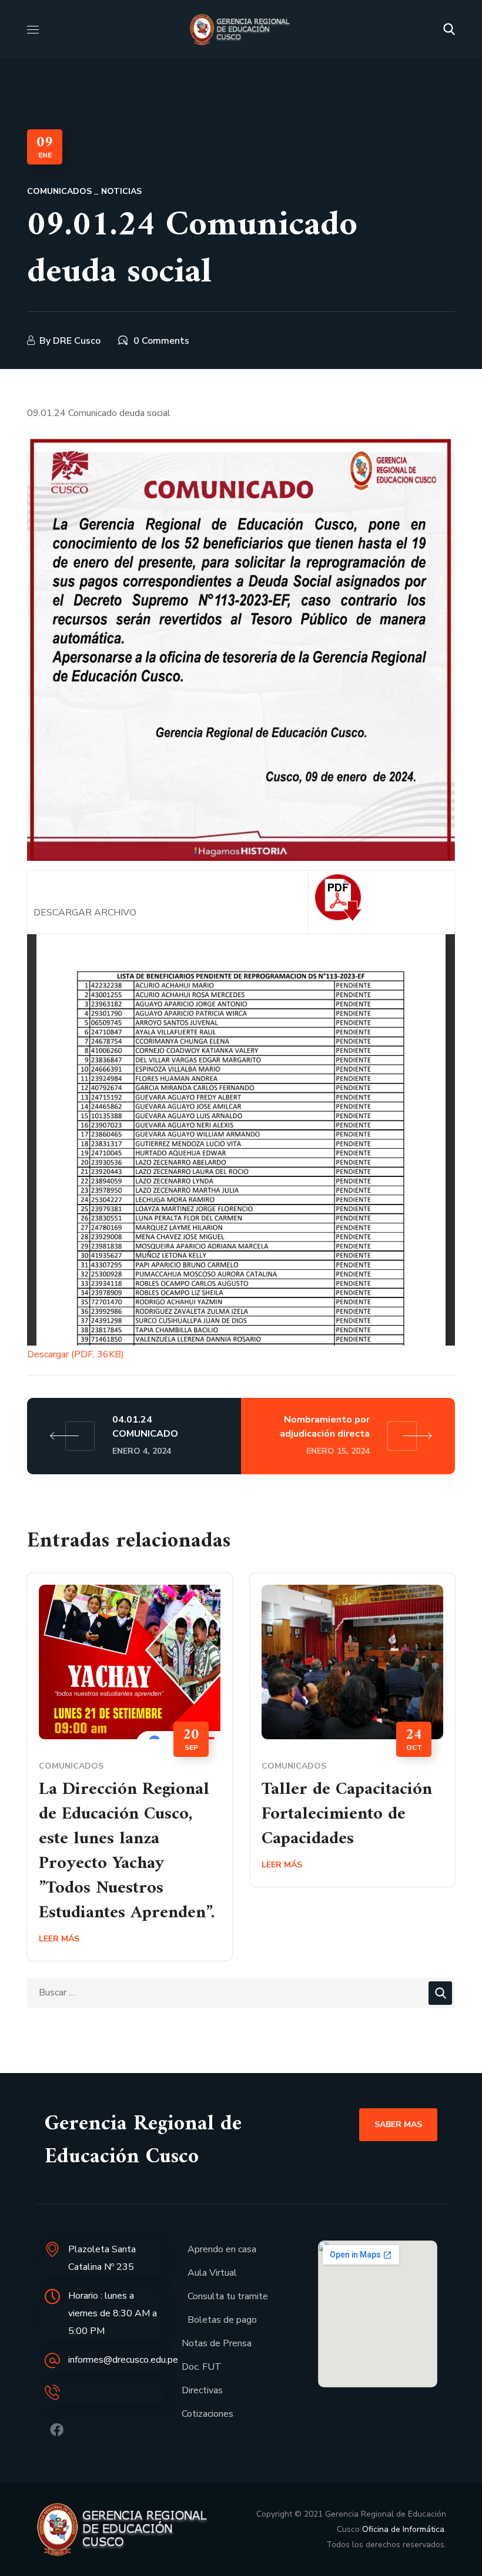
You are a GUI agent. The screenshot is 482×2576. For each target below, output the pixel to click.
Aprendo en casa (222, 2249)
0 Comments (161, 341)
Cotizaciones (207, 2414)
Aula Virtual (212, 2273)
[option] (130, 1775)
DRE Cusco (77, 341)
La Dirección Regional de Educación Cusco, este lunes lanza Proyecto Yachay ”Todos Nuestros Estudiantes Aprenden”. (127, 1851)
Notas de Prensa (217, 2343)
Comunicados (59, 191)
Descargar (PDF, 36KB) (76, 1354)
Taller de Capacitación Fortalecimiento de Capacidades (347, 1814)
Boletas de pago (222, 2320)
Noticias (121, 191)
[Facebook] (57, 2430)
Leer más (59, 1939)
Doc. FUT (202, 2367)
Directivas (202, 2390)
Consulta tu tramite (228, 2296)
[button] (449, 29)
